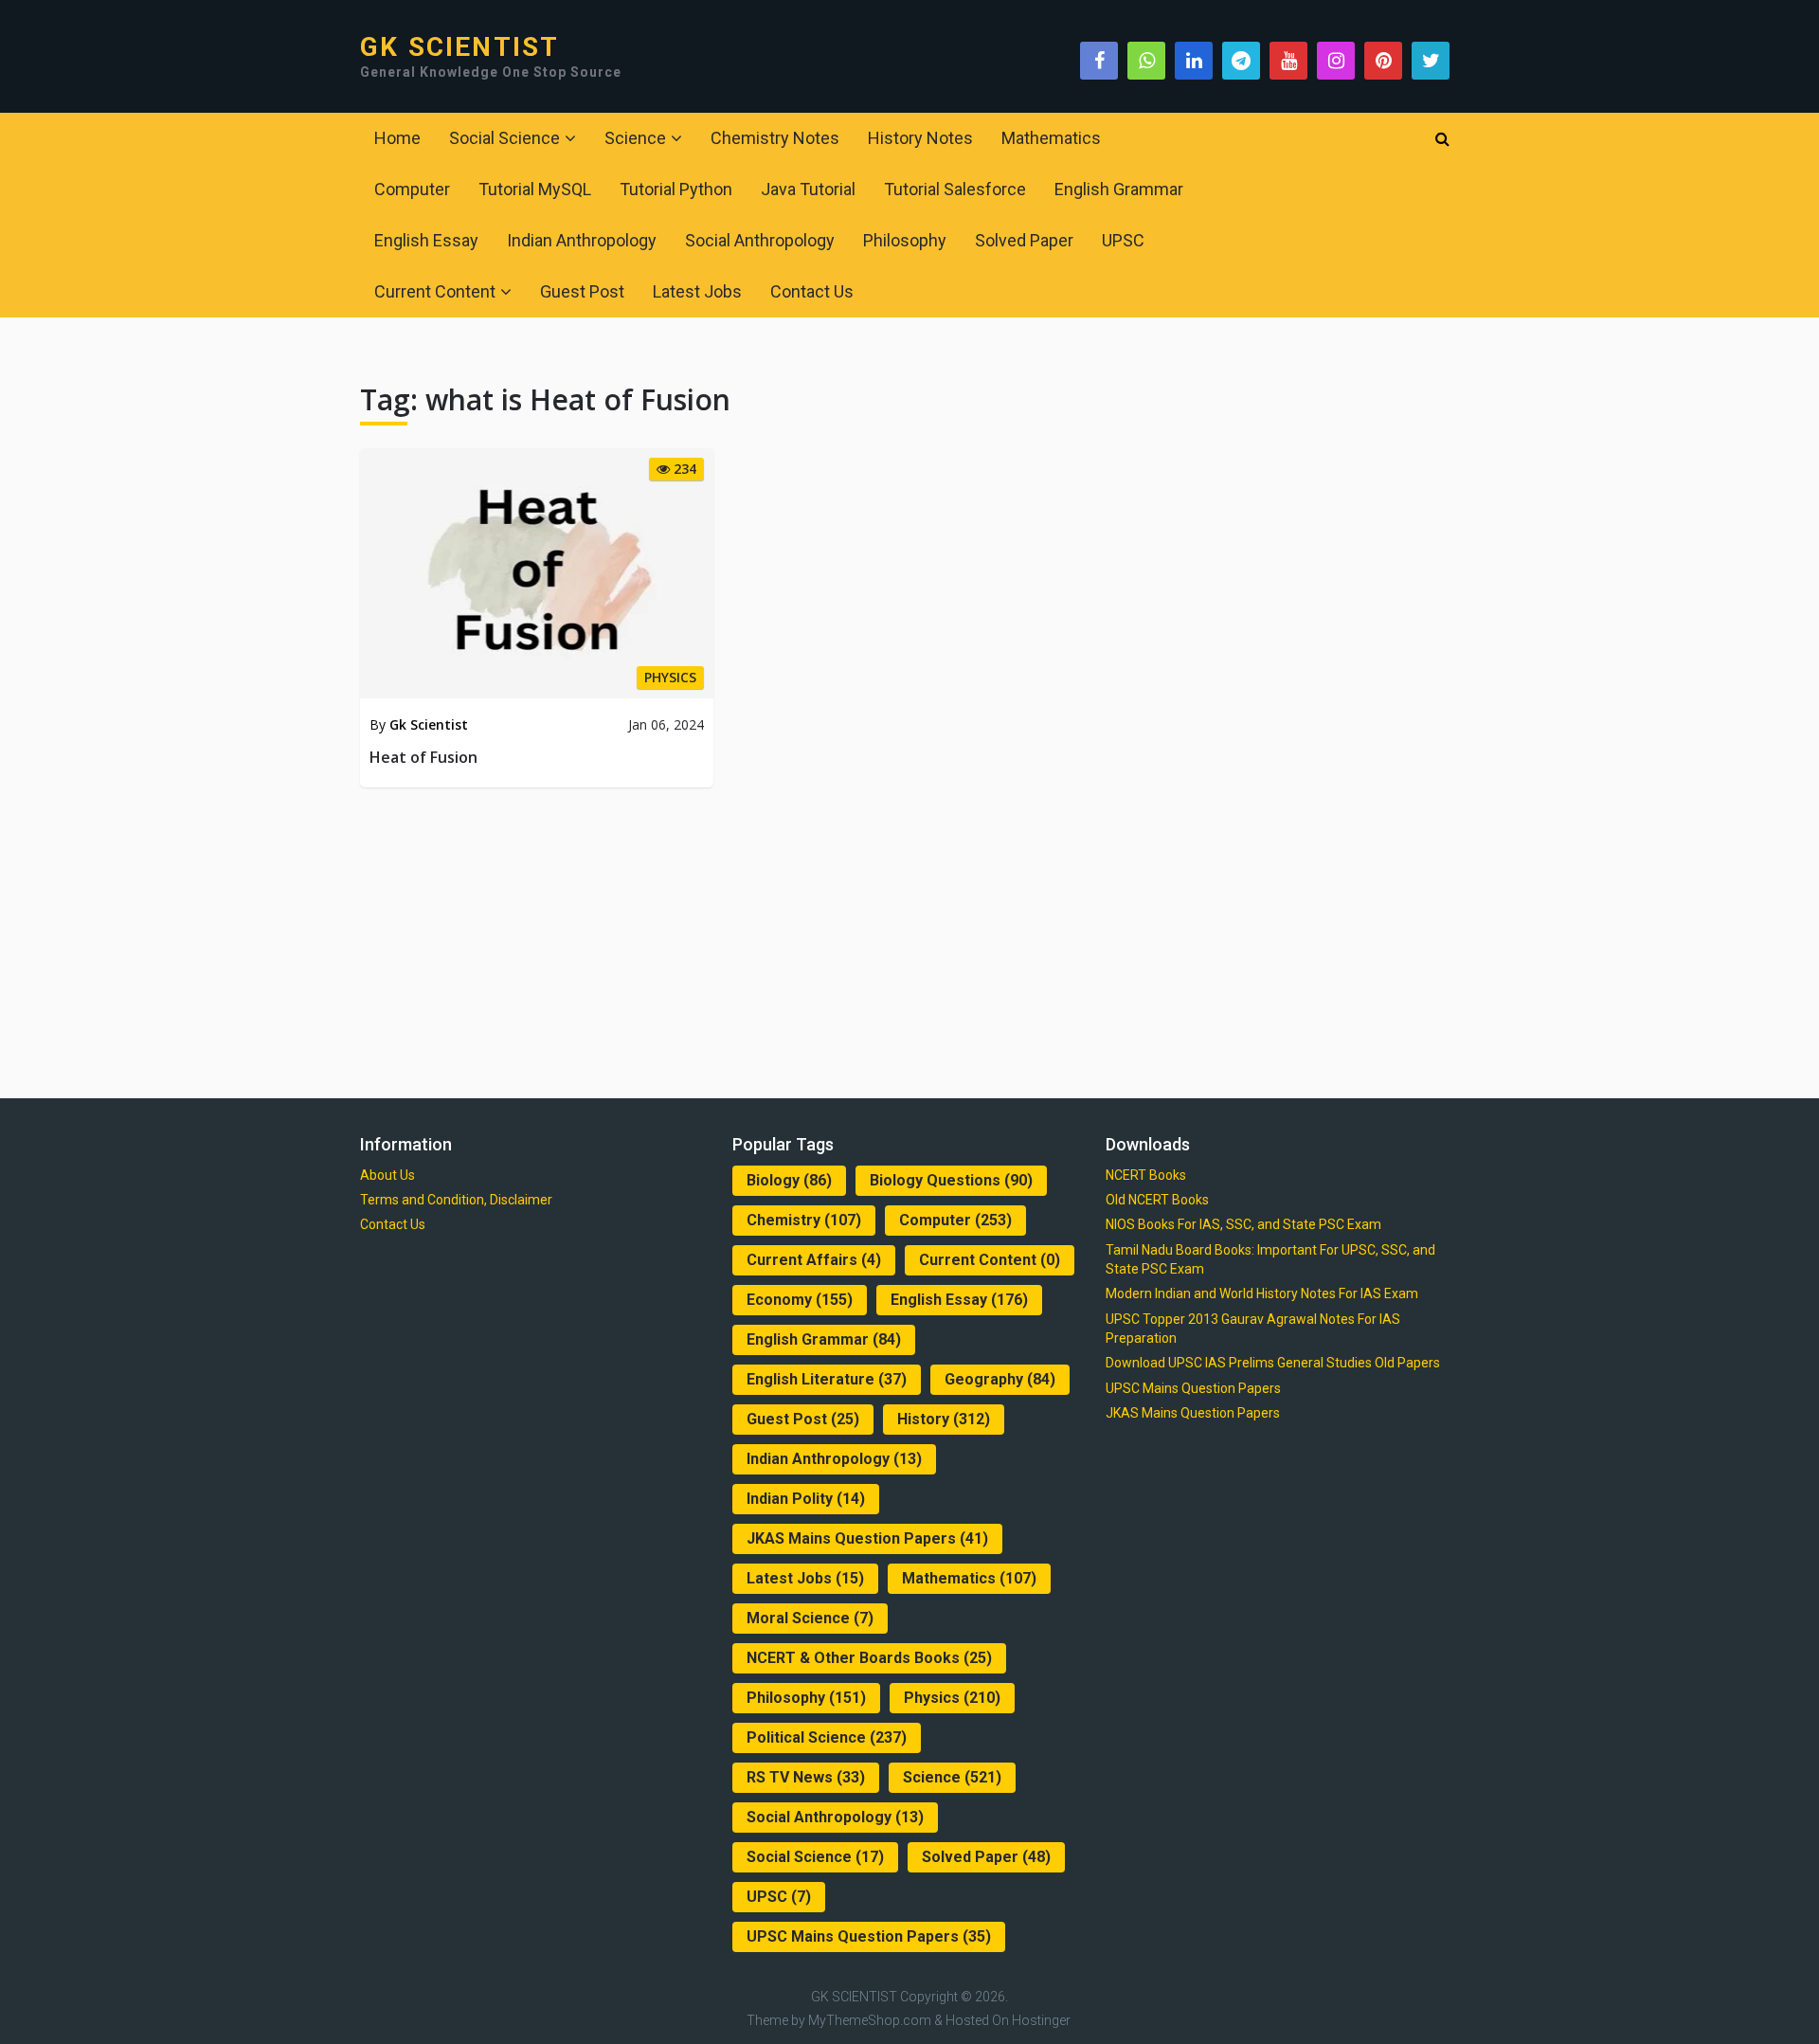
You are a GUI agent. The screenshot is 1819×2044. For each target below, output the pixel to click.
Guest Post (582, 291)
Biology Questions (951, 1180)
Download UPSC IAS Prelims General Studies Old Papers (1273, 1363)
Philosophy (905, 240)
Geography (1000, 1379)
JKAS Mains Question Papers (867, 1538)
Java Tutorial (808, 189)
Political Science (827, 1737)
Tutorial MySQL (535, 189)
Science (635, 138)
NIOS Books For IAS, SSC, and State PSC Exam (1243, 1224)
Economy (800, 1300)
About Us (387, 1175)
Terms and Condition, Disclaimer (456, 1200)
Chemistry (804, 1220)
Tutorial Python (676, 189)
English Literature (827, 1379)
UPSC (1123, 240)
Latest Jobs (697, 291)
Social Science (504, 138)
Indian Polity (806, 1499)
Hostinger (1041, 2020)
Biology (789, 1180)
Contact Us (812, 291)
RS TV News (806, 1777)
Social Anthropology (760, 240)
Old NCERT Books (1157, 1200)
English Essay (426, 240)
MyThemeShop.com (870, 2020)
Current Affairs (814, 1260)
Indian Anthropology (582, 240)
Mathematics (1051, 138)
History (944, 1419)
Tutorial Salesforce (955, 189)
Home (397, 138)
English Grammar (1119, 189)
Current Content (435, 291)
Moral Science (810, 1618)
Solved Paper (1024, 240)
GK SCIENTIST (459, 47)
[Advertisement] (909, 939)
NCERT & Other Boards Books (869, 1658)
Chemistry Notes (775, 138)
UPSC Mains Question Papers (869, 1936)
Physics (952, 1698)
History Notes (920, 138)
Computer (412, 189)
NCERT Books (1146, 1175)
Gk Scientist (429, 724)
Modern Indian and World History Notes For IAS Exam (1262, 1293)
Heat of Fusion (423, 757)
